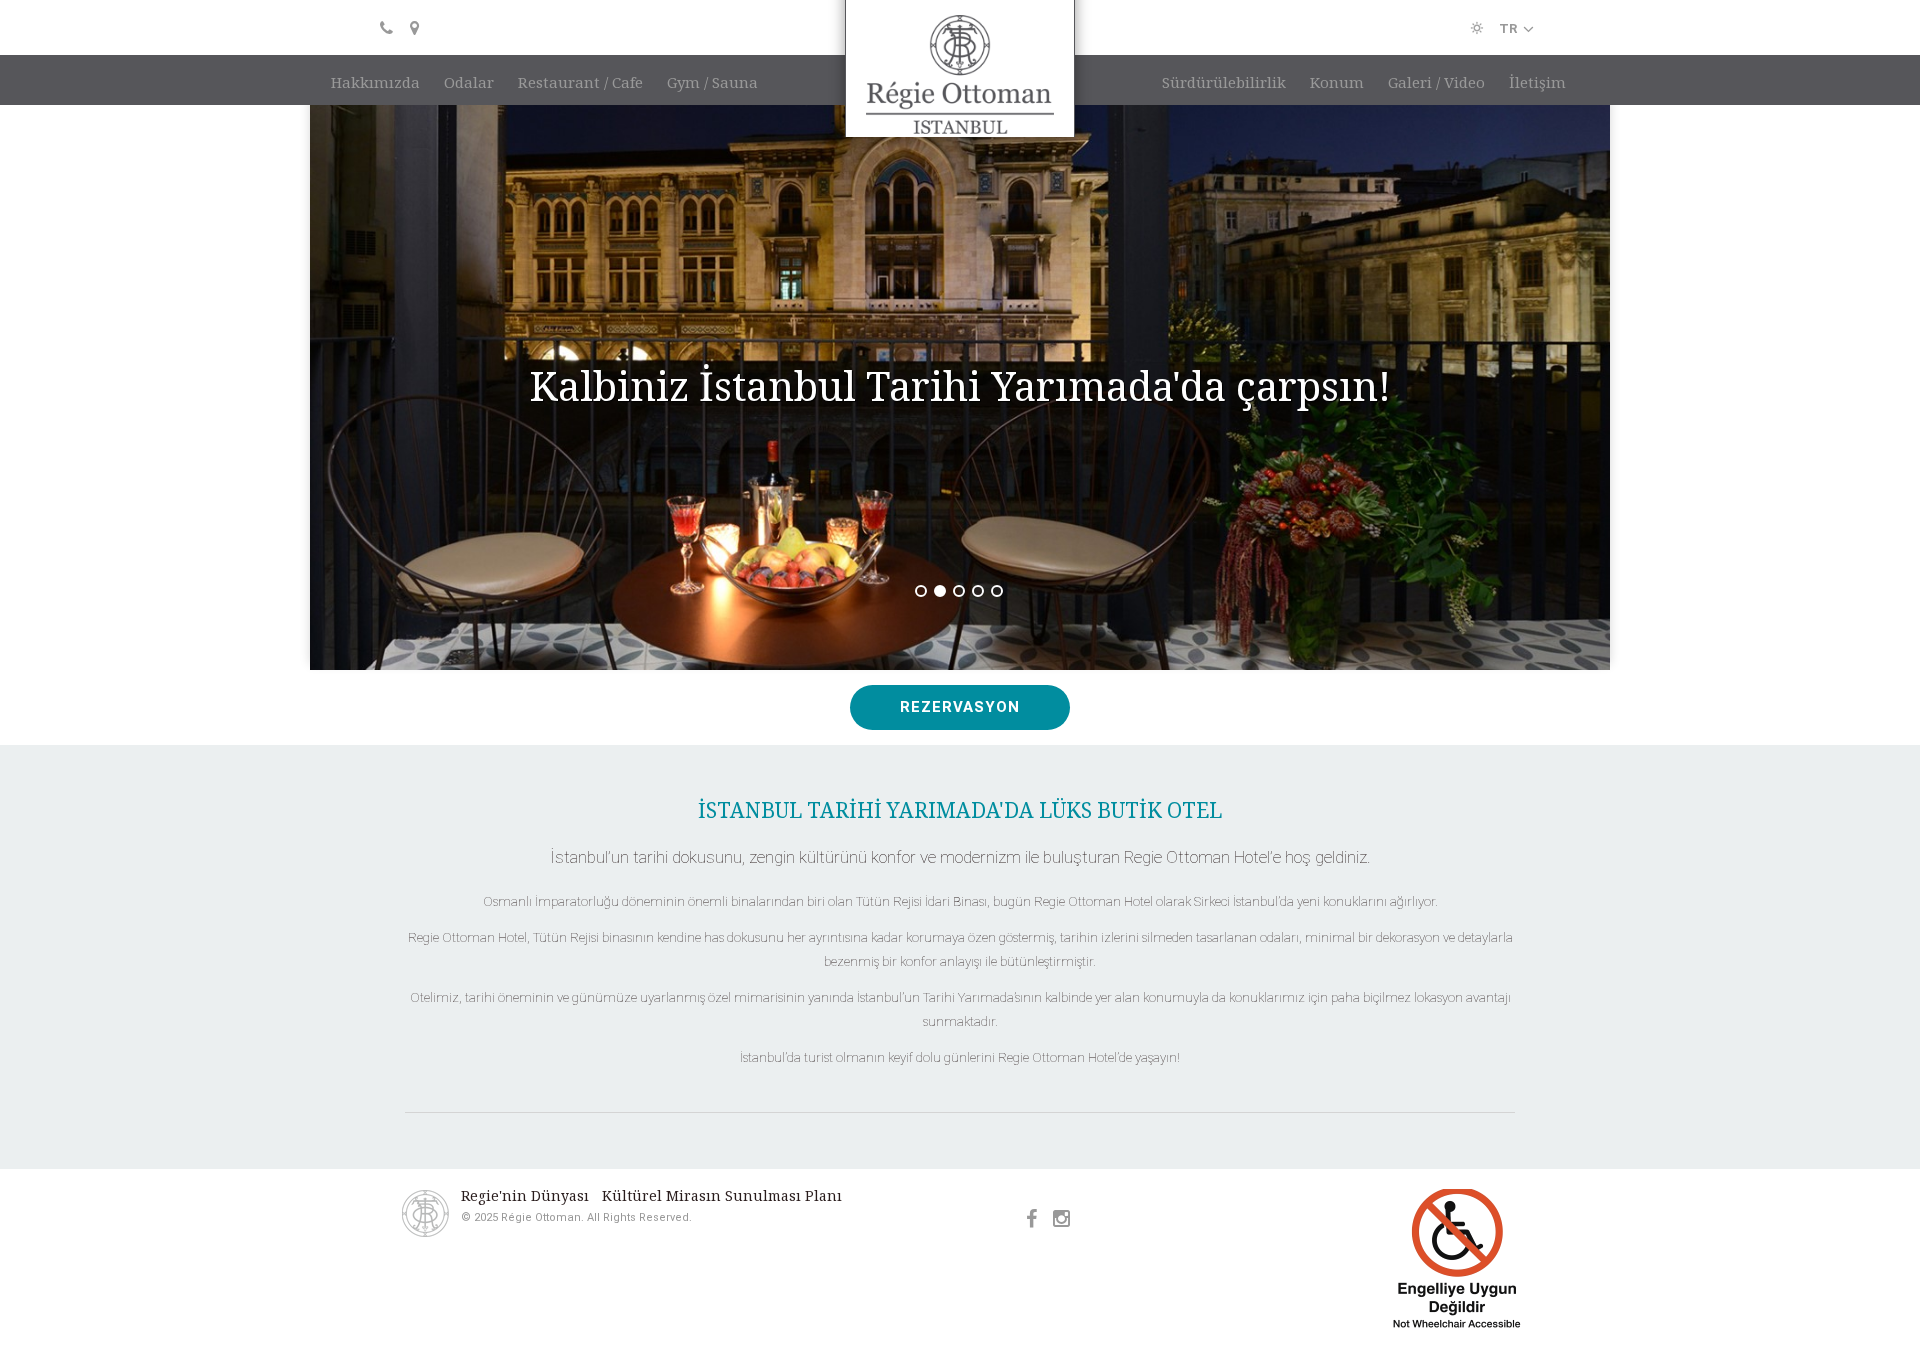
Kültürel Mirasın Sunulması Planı (722, 1148)
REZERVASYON (960, 659)
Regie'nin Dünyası (525, 1148)
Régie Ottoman (960, 87)
